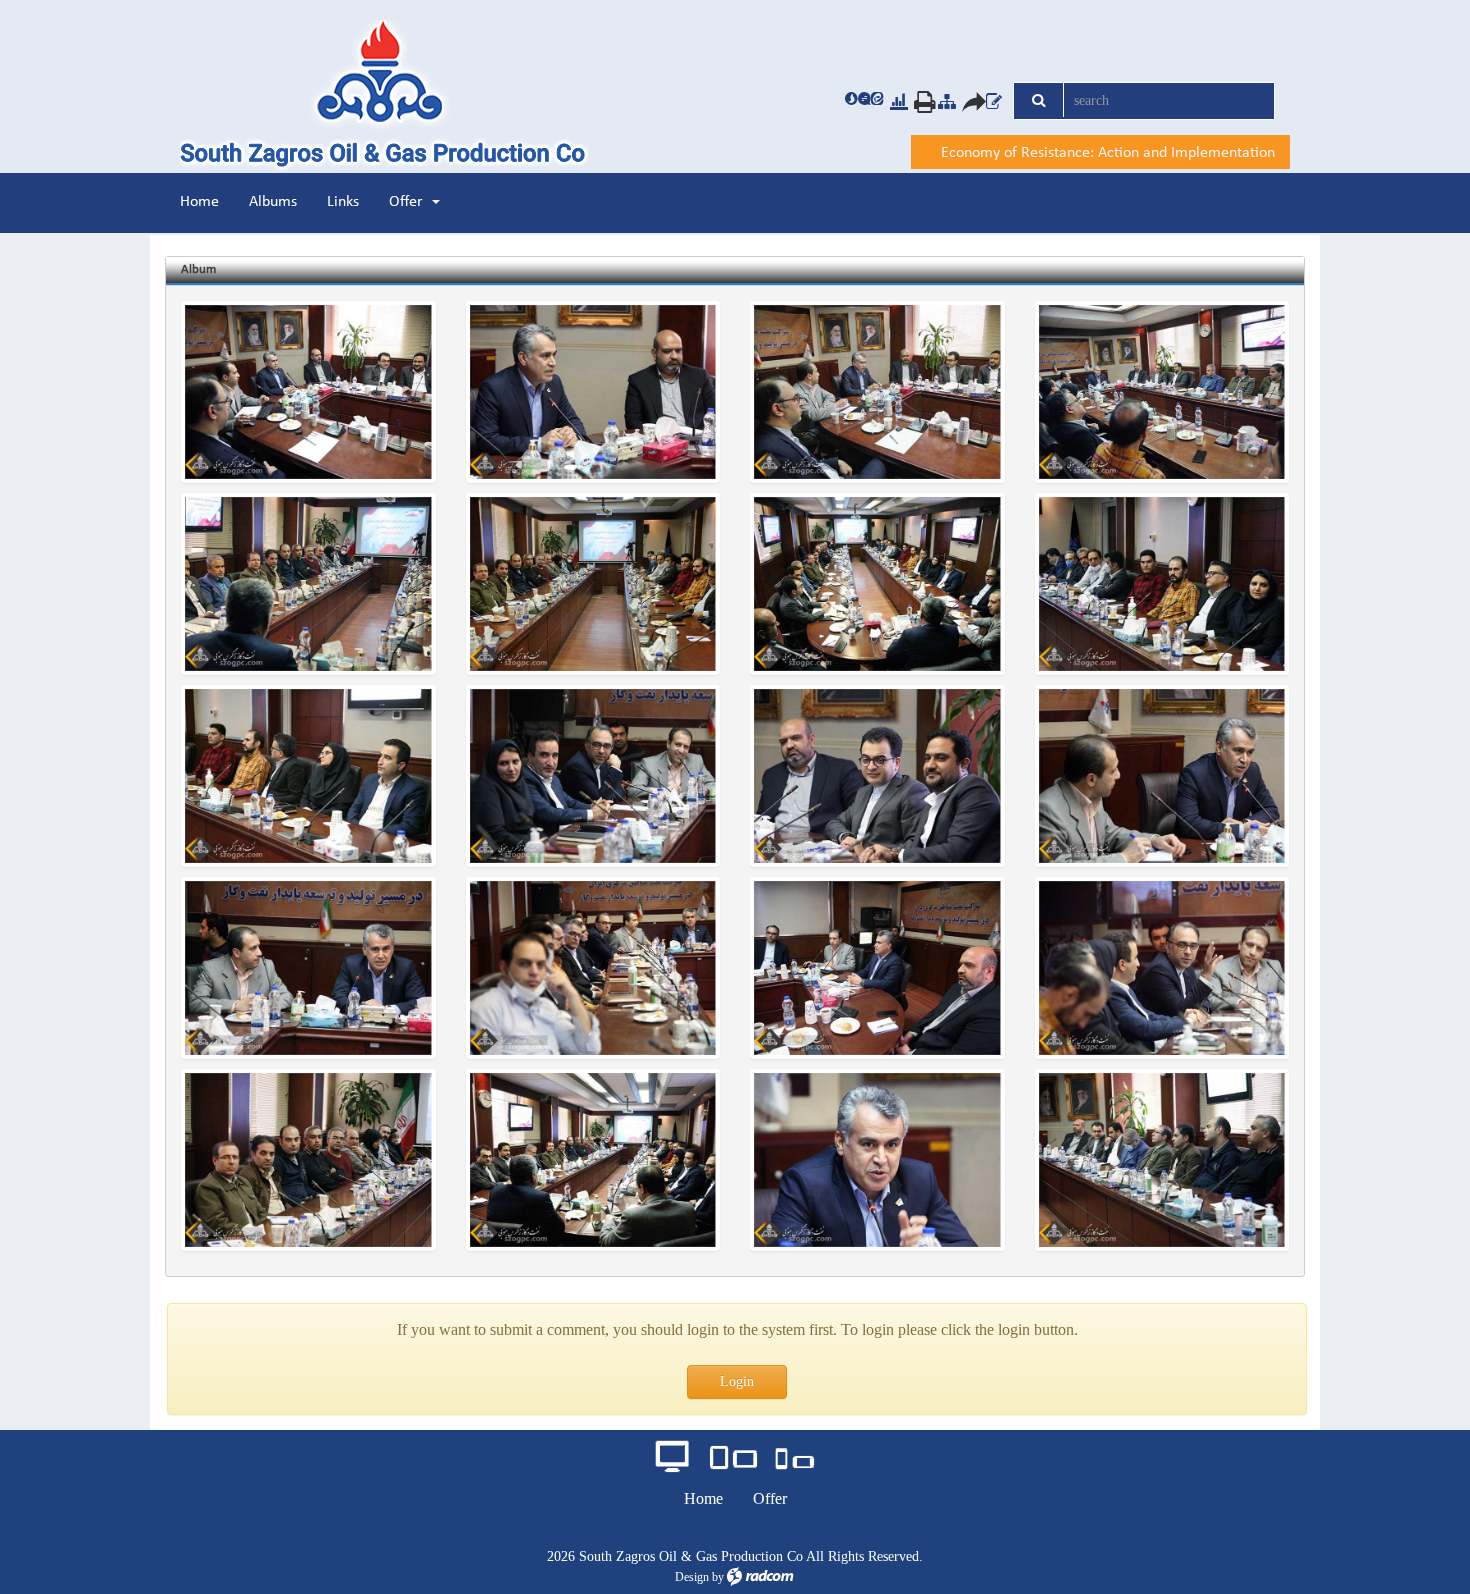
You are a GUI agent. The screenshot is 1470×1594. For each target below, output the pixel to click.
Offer (770, 1498)
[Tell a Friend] (967, 101)
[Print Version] (919, 101)
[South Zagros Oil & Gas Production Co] (402, 96)
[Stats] (899, 101)
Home (703, 1498)
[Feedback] (994, 101)
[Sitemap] (947, 101)
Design (692, 1577)
